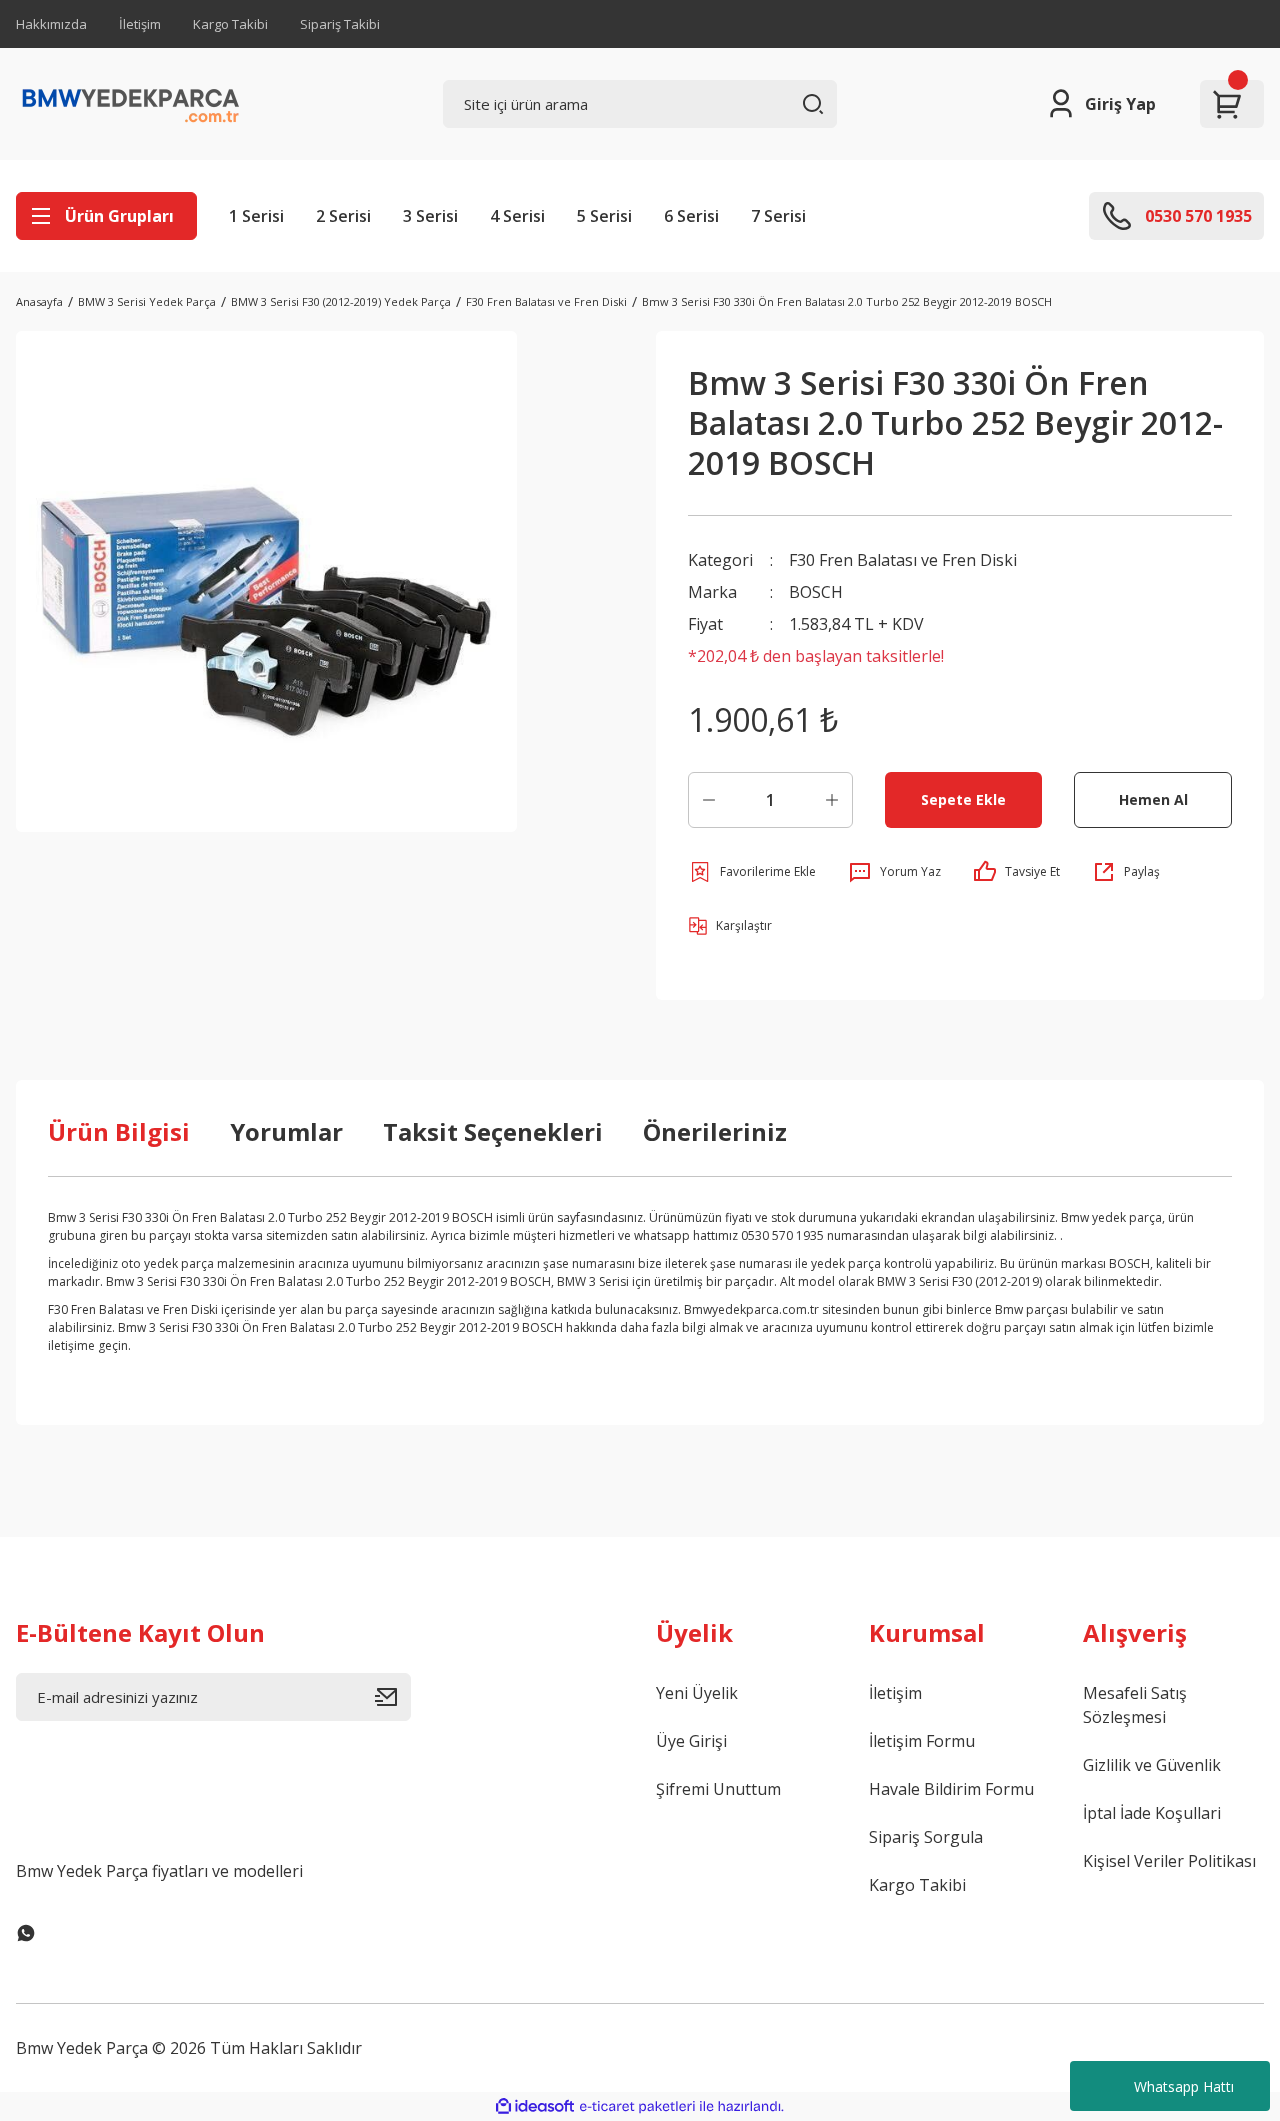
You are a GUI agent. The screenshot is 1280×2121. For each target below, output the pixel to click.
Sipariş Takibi (340, 24)
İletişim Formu (922, 1741)
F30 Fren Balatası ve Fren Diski (903, 560)
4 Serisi (517, 216)
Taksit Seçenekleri (493, 1131)
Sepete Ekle (963, 799)
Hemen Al (1153, 799)
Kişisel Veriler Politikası (1169, 1861)
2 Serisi (343, 216)
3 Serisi (430, 216)
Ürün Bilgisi (119, 1131)
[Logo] (131, 104)
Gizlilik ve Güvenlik (1152, 1765)
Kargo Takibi (230, 24)
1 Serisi (256, 216)
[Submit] (393, 1697)
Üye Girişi (691, 1741)
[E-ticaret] (637, 2107)
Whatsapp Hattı (1184, 2086)
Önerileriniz (715, 1131)
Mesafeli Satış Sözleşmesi (1135, 1705)
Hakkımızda (51, 24)
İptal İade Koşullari (1152, 1813)
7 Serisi (778, 216)
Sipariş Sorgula (926, 1837)
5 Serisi (604, 216)
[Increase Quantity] (832, 800)
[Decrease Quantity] (709, 800)
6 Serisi (691, 216)
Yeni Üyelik (697, 1693)
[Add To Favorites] (752, 872)
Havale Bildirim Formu (951, 1789)
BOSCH (816, 592)
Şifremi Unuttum (718, 1789)
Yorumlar (286, 1131)
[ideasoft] (535, 2106)
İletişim (140, 24)
